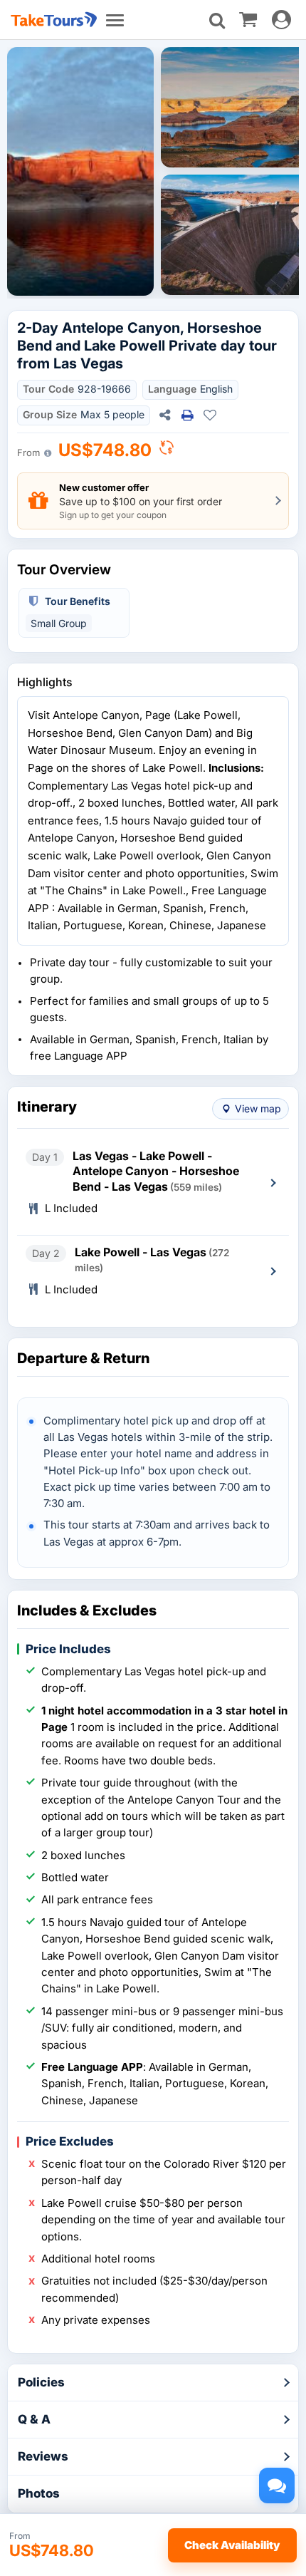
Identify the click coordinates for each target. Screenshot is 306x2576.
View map (258, 1108)
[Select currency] (167, 451)
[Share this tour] (164, 415)
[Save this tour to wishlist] (210, 415)
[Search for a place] (217, 21)
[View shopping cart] (248, 19)
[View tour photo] (80, 171)
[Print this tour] (187, 415)
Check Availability (232, 2545)
